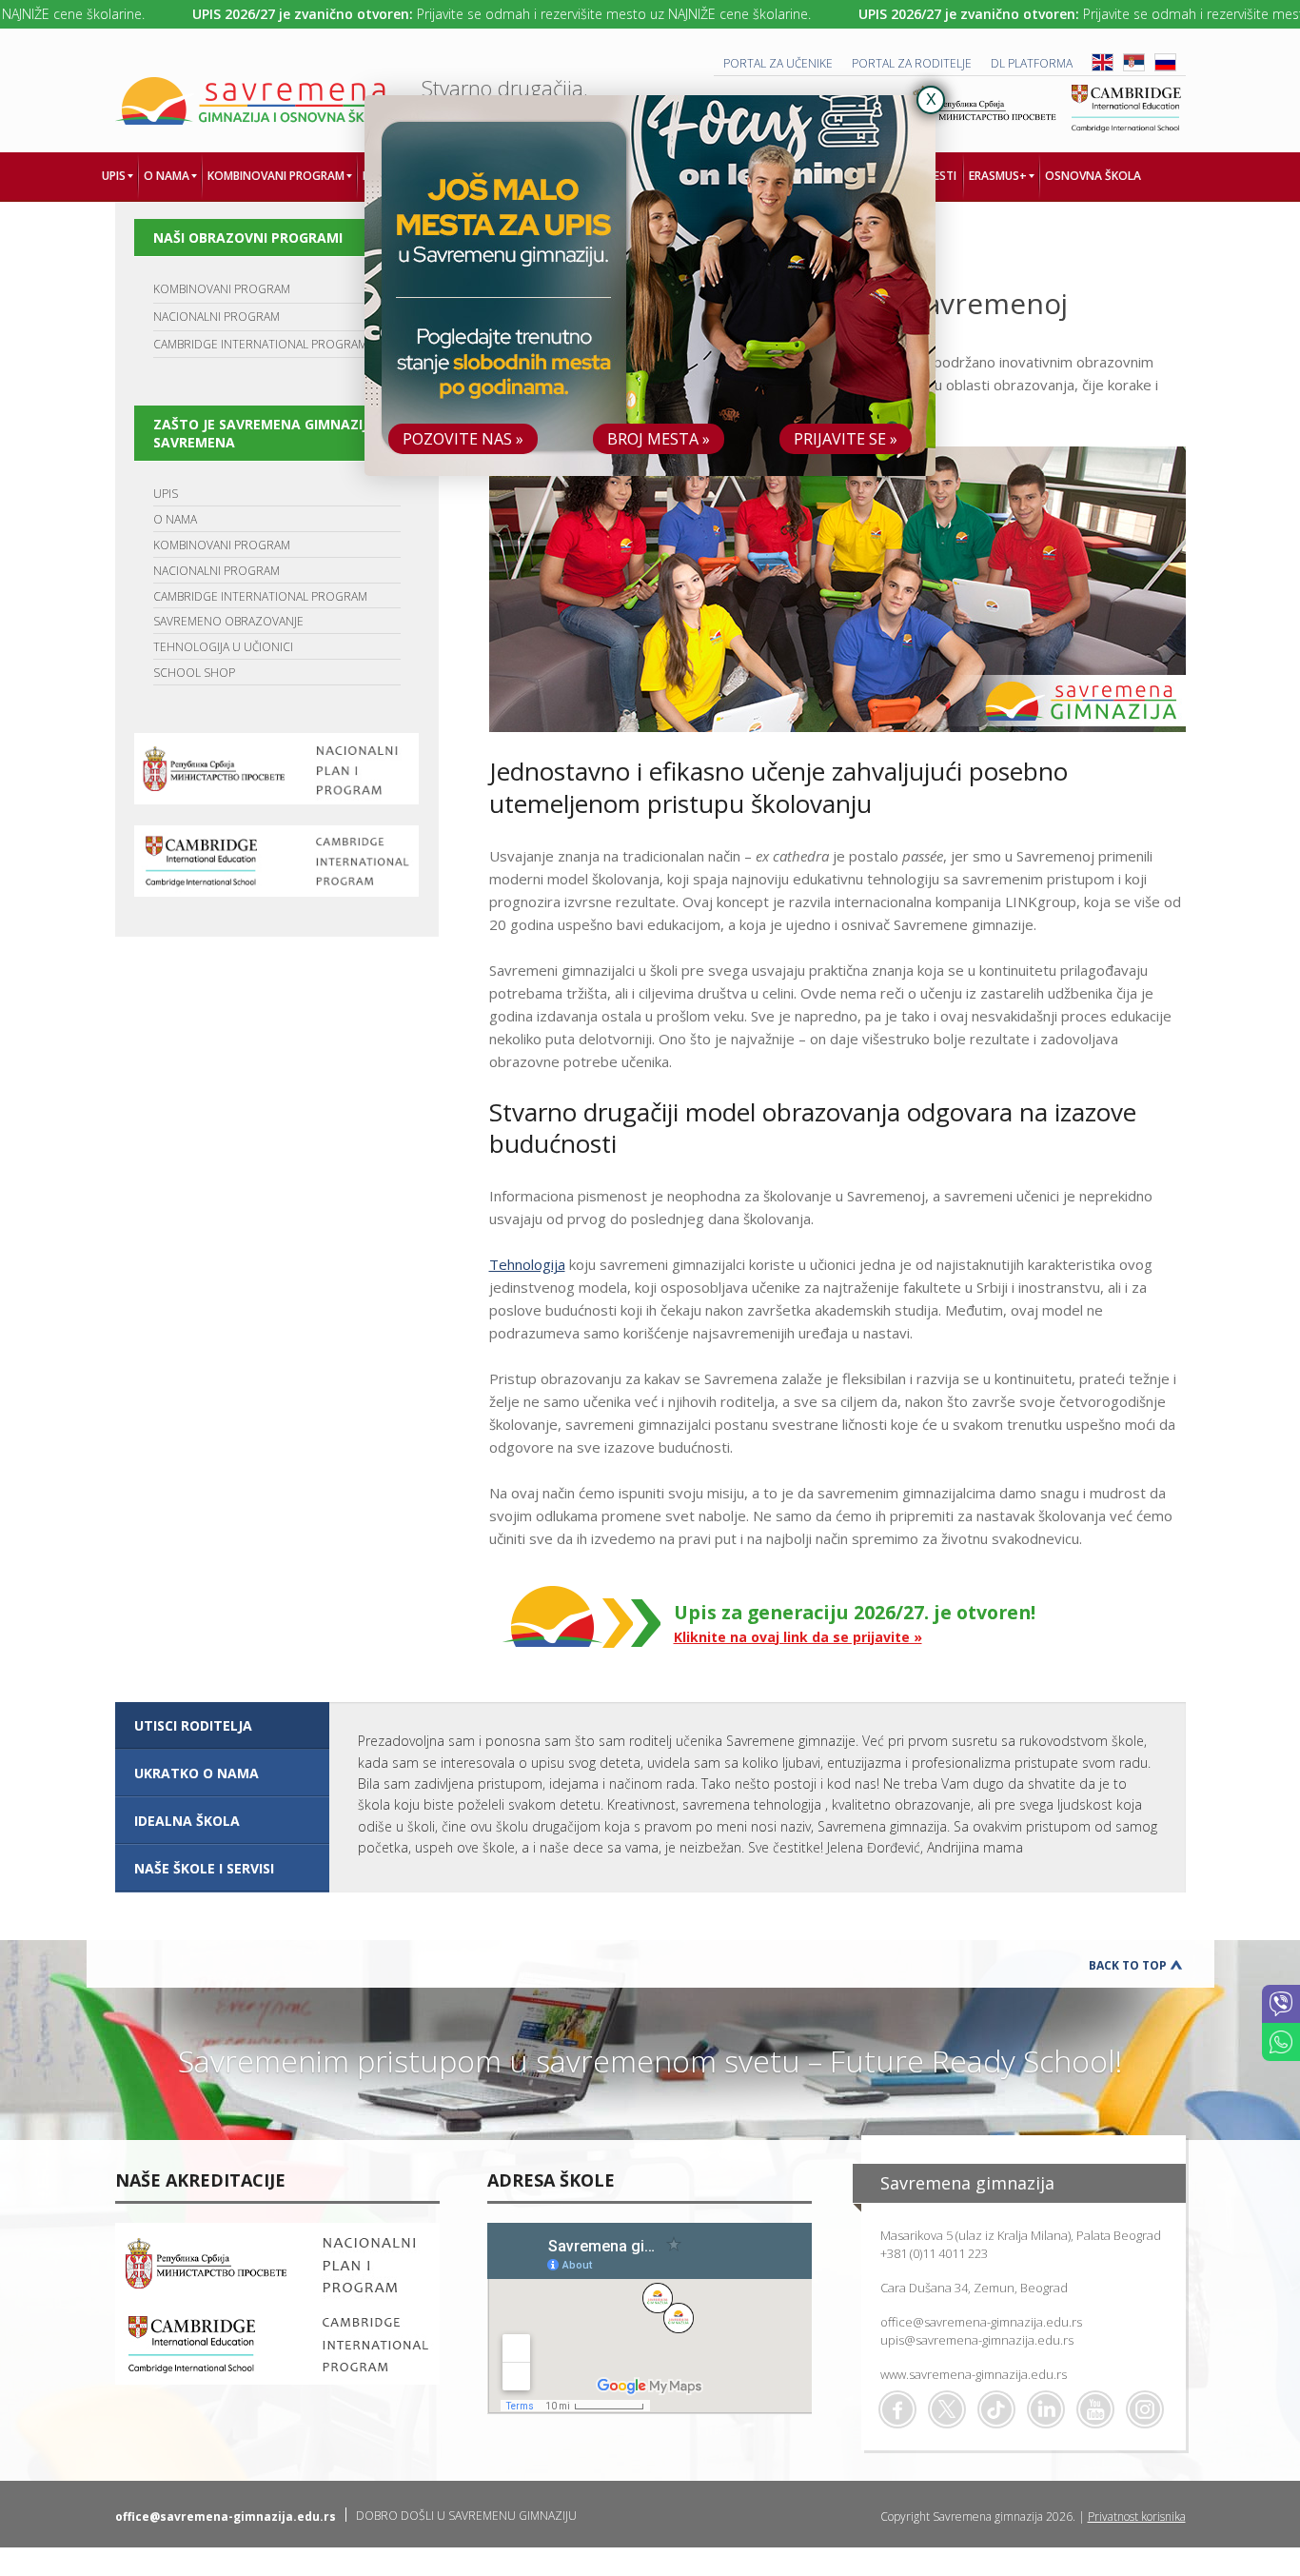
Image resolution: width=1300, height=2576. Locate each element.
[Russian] (1165, 67)
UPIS (166, 494)
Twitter (947, 2409)
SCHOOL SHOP (194, 673)
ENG (1103, 62)
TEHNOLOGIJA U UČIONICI (223, 647)
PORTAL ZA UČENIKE (778, 63)
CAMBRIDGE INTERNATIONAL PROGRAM (260, 344)
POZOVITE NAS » (463, 439)
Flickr (1145, 2409)
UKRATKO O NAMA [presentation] (197, 1773)
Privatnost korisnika (1137, 2517)
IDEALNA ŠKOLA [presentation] (187, 1821)
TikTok (996, 2409)
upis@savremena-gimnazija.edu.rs (977, 2340)
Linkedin (1046, 2409)
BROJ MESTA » (659, 439)
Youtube (1095, 2409)
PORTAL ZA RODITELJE (912, 63)
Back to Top (1128, 1965)
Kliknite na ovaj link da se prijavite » (798, 1637)
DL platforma (1032, 63)
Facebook (897, 2409)
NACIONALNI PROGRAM (217, 317)
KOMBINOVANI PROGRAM (222, 289)
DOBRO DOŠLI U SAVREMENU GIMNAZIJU (466, 2516)
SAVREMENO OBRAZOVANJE (228, 621)
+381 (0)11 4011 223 (934, 2253)
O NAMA (175, 519)
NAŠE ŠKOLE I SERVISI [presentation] (204, 1868)
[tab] (222, 1726)
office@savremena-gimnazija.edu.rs (981, 2322)
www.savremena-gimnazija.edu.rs (974, 2374)
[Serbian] (1134, 67)
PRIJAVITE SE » (846, 439)
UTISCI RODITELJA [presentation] (193, 1725)
